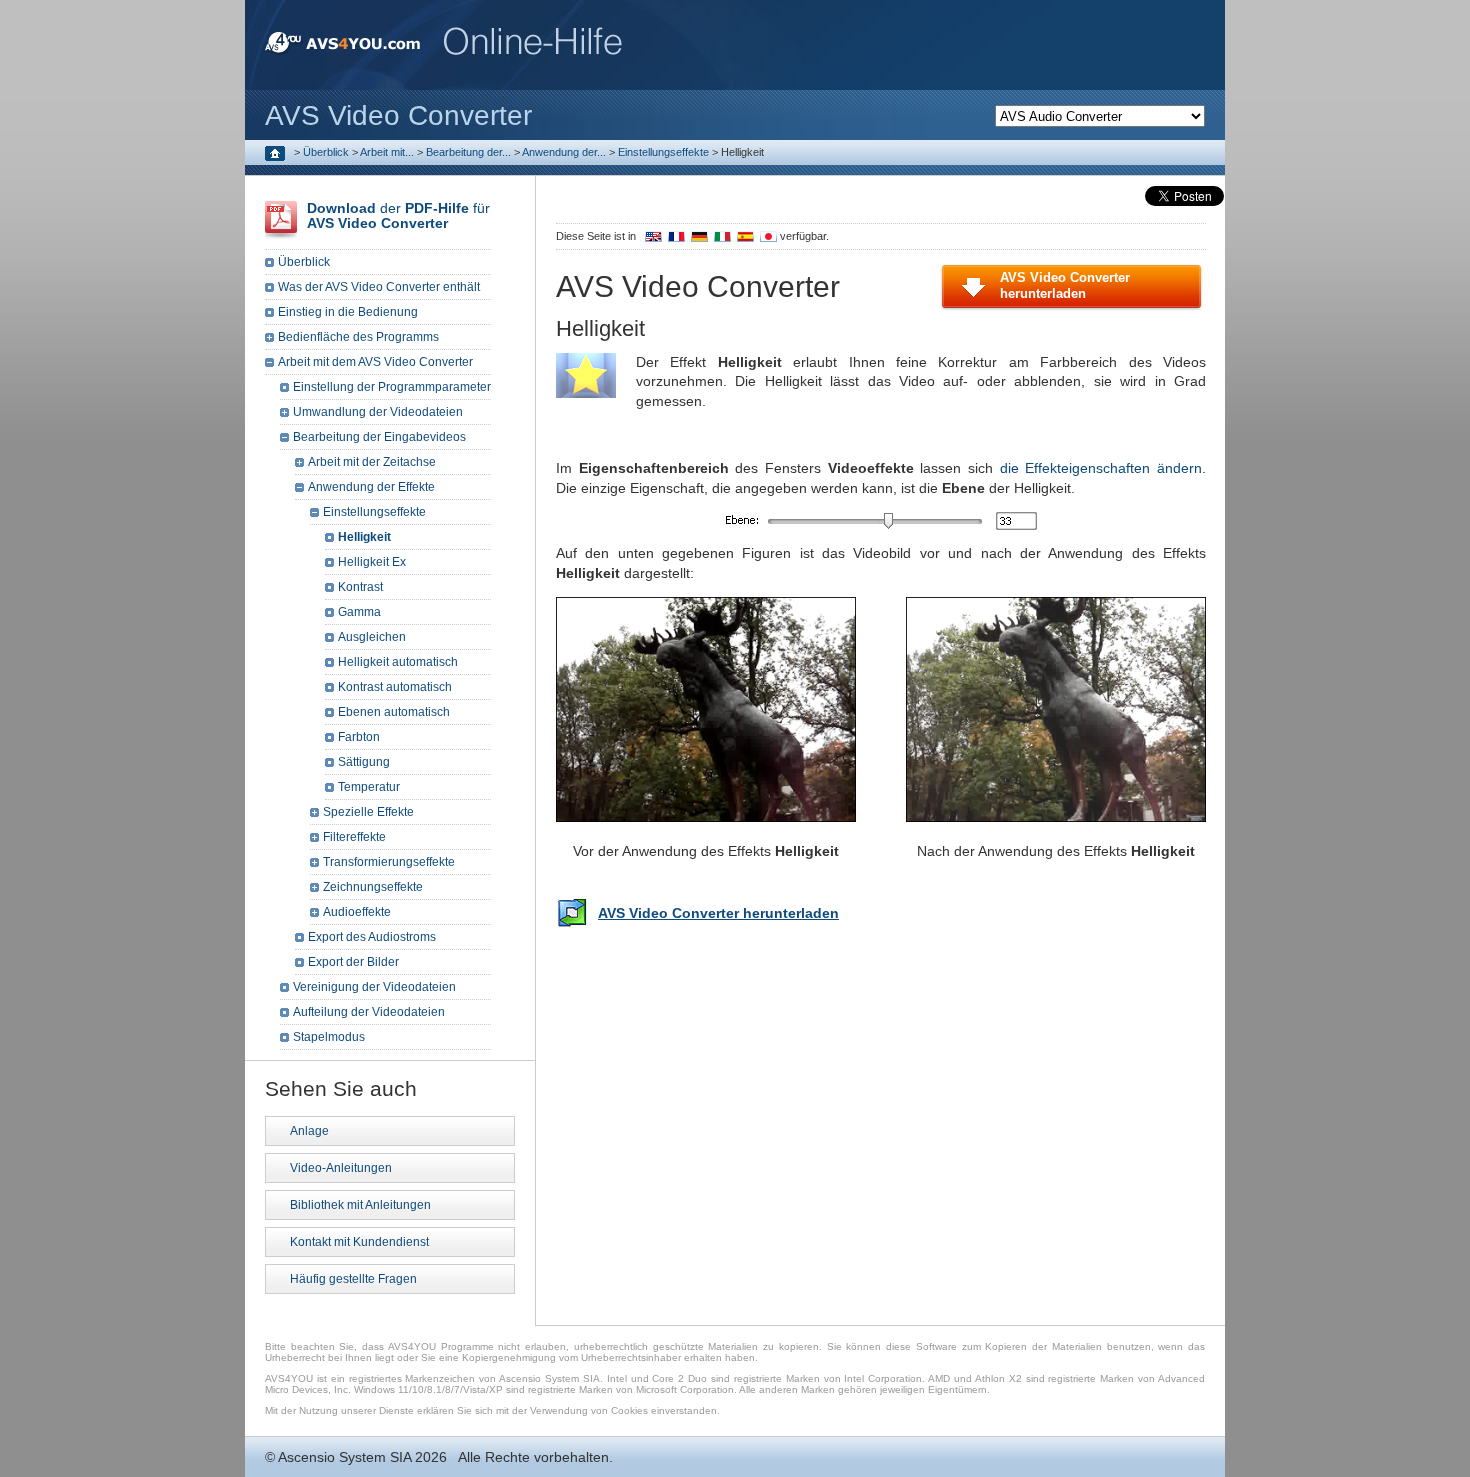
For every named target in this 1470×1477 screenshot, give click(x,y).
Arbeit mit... (387, 152)
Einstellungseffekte (663, 152)
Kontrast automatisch (395, 687)
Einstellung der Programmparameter (392, 387)
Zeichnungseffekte (373, 887)
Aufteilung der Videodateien (369, 1012)
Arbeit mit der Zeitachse (372, 462)
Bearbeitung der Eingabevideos (379, 437)
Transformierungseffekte (389, 862)
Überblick (326, 152)
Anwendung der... (564, 152)
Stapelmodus (329, 1037)
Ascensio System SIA (344, 1457)
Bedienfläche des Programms (358, 337)
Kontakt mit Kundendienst (359, 1242)
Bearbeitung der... (468, 152)
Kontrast (360, 587)
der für (398, 215)
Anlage (309, 1131)
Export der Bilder (353, 962)
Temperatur (369, 787)
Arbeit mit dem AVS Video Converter (375, 362)
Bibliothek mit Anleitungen (360, 1205)
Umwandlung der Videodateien (378, 412)
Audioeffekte (357, 912)
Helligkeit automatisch (398, 662)
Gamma (359, 612)
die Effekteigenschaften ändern (1101, 468)
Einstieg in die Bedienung (348, 312)
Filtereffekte (354, 837)
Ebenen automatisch (394, 712)
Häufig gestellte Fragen (353, 1279)
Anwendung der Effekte (371, 487)
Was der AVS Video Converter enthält (379, 287)
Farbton (359, 737)
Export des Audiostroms (372, 937)
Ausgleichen (372, 637)
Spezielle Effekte (368, 812)
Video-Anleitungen (341, 1168)
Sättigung (364, 762)
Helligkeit (364, 537)
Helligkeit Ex (372, 562)
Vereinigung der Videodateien (374, 987)
